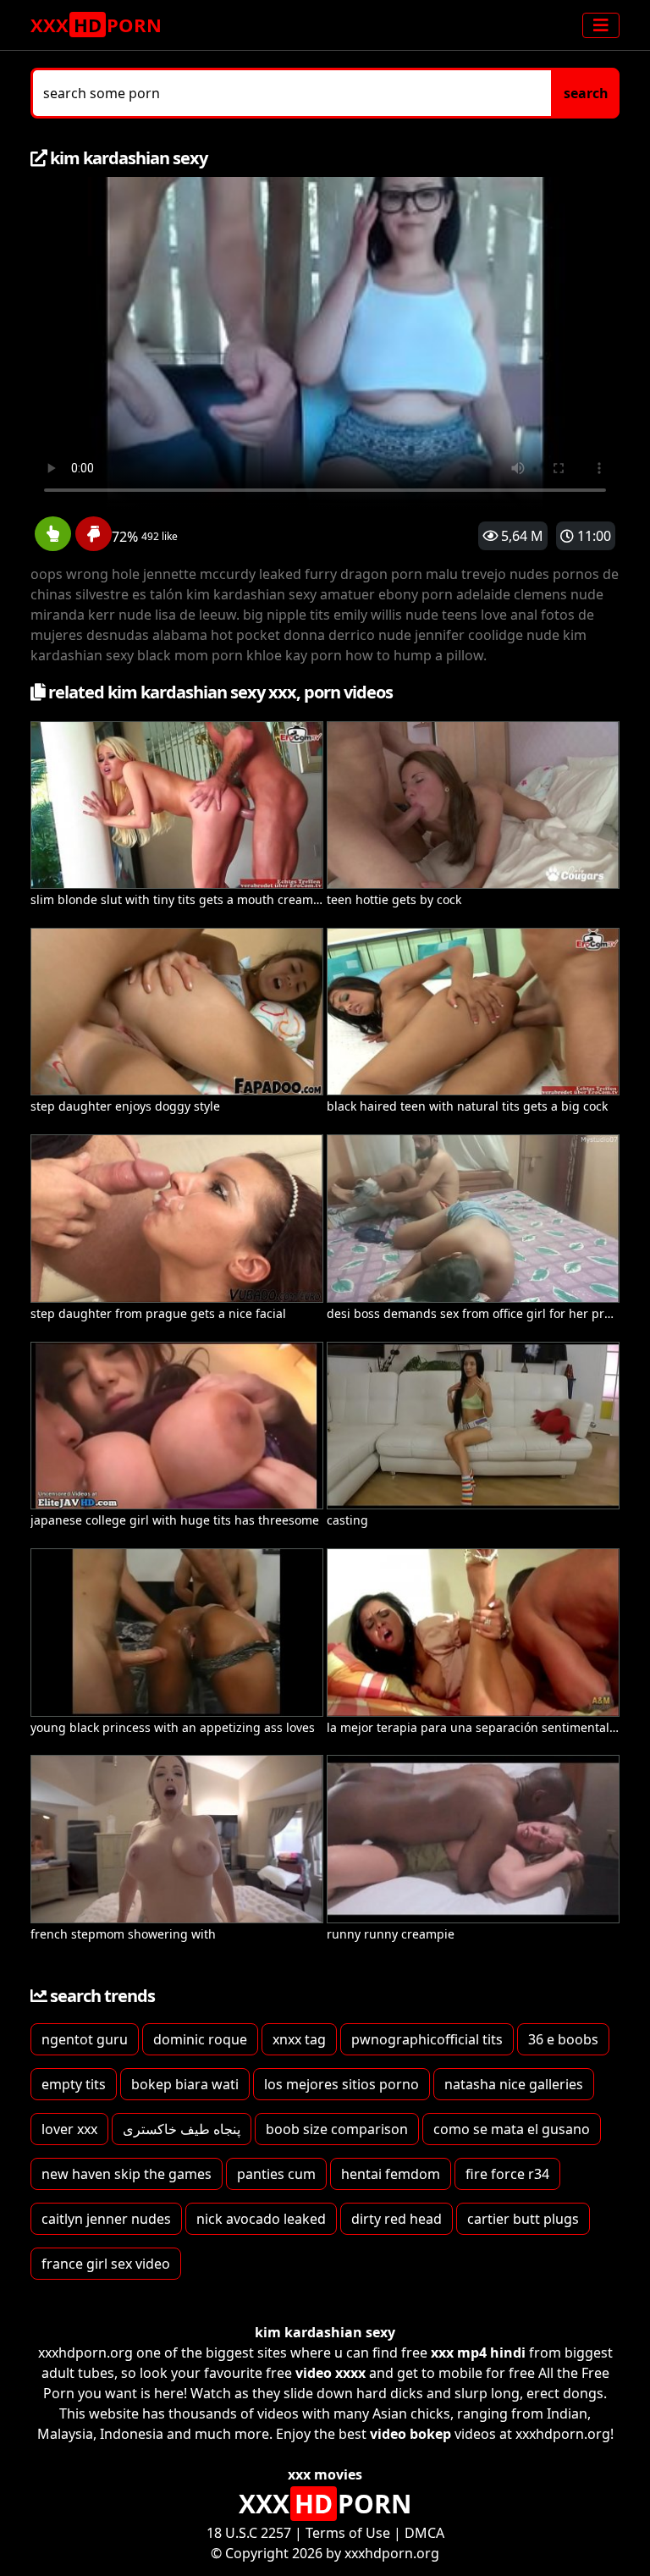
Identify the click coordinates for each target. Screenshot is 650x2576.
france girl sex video (106, 2264)
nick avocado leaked (261, 2219)
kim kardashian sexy (325, 2332)
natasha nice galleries (514, 2084)
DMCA (424, 2533)
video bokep (410, 2434)
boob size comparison (337, 2129)
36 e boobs (563, 2039)
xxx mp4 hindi (478, 2353)
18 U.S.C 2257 (249, 2533)
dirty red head (397, 2219)
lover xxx (69, 2129)
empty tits (74, 2084)
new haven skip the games (127, 2174)
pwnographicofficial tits (427, 2039)
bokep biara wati (185, 2084)
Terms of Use (348, 2533)
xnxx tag (299, 2039)
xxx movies (325, 2474)
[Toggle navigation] (601, 25)
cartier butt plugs (523, 2219)
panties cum (276, 2174)
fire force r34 (507, 2174)
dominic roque (200, 2039)
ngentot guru (85, 2039)
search (586, 93)
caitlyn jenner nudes (106, 2219)
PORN (96, 25)
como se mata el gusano (512, 2129)
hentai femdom (391, 2174)
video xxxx (331, 2373)
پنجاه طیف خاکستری (182, 2129)
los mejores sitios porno (342, 2084)
